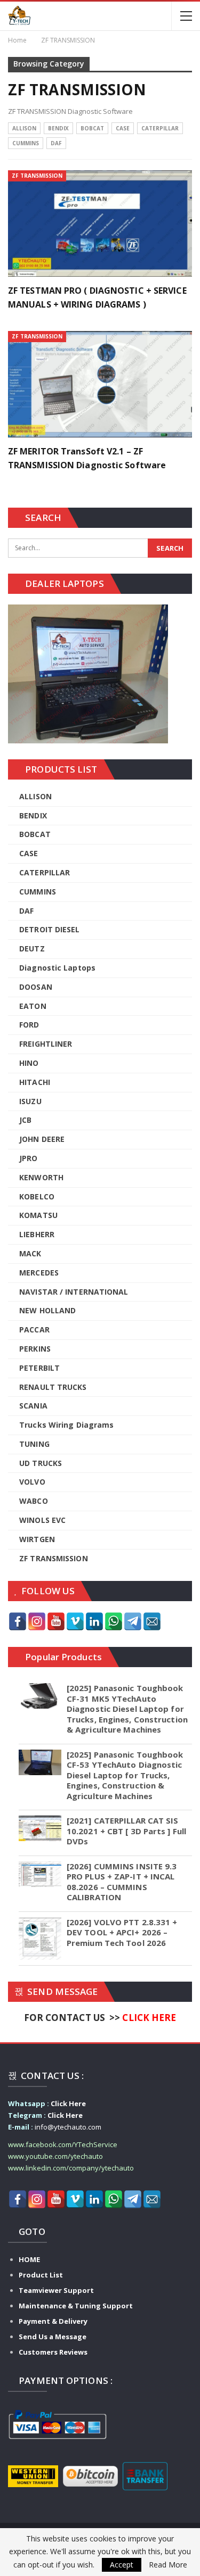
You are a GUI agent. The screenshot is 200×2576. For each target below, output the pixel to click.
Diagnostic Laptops (57, 968)
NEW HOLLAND (47, 1310)
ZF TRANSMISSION (37, 176)
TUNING (34, 1444)
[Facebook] (18, 1621)
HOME (29, 2259)
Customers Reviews (53, 2352)
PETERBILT (39, 1368)
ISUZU (30, 1101)
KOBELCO (37, 1196)
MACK (30, 1253)
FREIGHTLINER (46, 1044)
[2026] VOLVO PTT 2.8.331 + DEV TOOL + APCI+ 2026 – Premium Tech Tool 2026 (122, 1932)
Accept (122, 2565)
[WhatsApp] (114, 1621)
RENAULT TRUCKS (53, 1387)
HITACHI (35, 1082)
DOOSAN (36, 987)
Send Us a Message (53, 2337)
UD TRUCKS (41, 1463)
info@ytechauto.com (68, 2127)
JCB (25, 1120)
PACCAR (34, 1330)
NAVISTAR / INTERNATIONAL (74, 1292)
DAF (56, 143)
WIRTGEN (37, 1539)
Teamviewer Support (56, 2290)
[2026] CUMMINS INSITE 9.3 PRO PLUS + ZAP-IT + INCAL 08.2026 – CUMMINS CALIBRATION (122, 1882)
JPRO (28, 1158)
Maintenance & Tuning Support (76, 2306)
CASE (123, 128)
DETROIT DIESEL (49, 929)
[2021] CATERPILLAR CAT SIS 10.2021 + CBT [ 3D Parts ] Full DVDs (126, 1831)
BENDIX (58, 128)
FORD (29, 1025)
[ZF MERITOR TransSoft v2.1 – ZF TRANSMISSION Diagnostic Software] (100, 384)
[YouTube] (56, 1621)
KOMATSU (38, 1215)
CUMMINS (26, 143)
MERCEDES (39, 1273)
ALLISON (24, 128)
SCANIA (33, 1406)
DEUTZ (32, 949)
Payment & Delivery (53, 2321)
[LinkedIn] (94, 1621)
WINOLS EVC (42, 1520)
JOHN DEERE (42, 1139)
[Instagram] (37, 1621)
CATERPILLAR (160, 128)
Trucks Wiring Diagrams (66, 1425)
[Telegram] (133, 1621)
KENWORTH (41, 1177)
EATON (33, 1006)
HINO (29, 1063)
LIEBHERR (37, 1234)
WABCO (34, 1501)
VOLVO (32, 1482)
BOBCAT (92, 128)
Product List (41, 2275)
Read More (168, 2565)
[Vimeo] (75, 1621)
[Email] (152, 1621)
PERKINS (35, 1349)
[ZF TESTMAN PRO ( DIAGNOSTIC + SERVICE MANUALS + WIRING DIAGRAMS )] (100, 223)
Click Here (68, 2103)
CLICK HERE (149, 2018)
